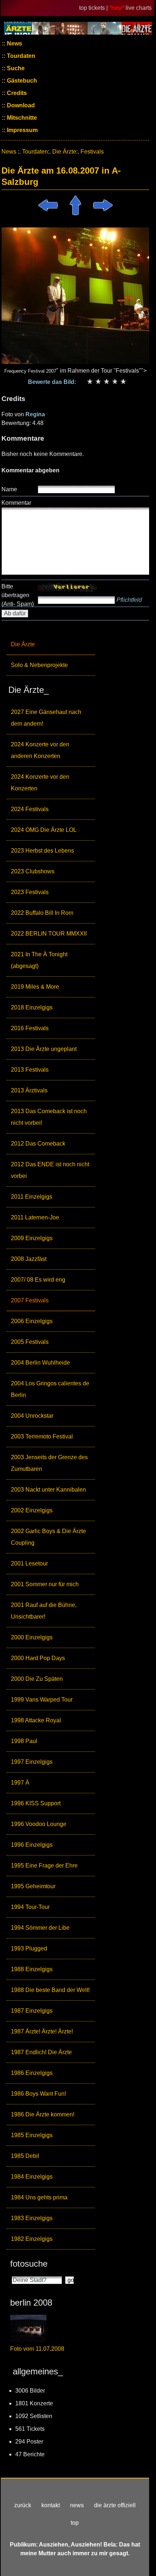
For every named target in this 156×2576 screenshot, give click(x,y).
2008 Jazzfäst (29, 1259)
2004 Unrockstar (32, 1416)
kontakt (51, 2505)
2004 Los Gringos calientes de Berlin (50, 1389)
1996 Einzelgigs (32, 1845)
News (14, 43)
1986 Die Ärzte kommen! (43, 2114)
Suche (15, 68)
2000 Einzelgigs (32, 1637)
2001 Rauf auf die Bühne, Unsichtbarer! (44, 1611)
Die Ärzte (23, 644)
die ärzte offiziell (115, 2505)
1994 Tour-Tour (30, 1907)
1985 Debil (25, 2156)
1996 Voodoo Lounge (39, 1824)
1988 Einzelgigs (32, 1969)
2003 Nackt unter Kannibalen (48, 1490)
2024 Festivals (30, 809)
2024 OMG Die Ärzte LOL (44, 830)
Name (9, 489)
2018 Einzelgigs (32, 1007)
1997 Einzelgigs (32, 1762)
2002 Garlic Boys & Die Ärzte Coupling (48, 1537)
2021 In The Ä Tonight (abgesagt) (39, 960)
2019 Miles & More (35, 987)
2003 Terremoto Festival (42, 1436)
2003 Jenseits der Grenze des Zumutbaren (49, 1463)
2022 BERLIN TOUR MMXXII (49, 934)
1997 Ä (20, 1783)
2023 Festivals (30, 892)
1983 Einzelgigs (32, 2218)
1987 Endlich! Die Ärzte (41, 2052)
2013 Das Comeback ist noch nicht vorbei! (49, 1117)
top (75, 2523)
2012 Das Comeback (38, 1144)
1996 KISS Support (36, 1803)
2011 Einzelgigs (32, 1197)
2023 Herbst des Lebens (42, 851)
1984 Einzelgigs (32, 2177)
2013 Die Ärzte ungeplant (44, 1049)
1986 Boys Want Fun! (38, 2094)
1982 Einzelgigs (32, 2239)
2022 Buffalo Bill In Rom (42, 913)
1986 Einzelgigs (32, 2073)
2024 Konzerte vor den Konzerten (40, 783)
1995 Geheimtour (33, 1886)
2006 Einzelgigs (32, 1321)
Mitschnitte (21, 118)
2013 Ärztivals (29, 1090)
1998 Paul (24, 1741)
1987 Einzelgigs (32, 2011)
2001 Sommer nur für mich (45, 1584)
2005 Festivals (30, 1342)
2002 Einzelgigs (32, 1510)
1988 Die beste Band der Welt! (50, 1990)
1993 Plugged (29, 1948)
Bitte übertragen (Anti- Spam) (18, 595)
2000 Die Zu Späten (37, 1679)
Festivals (92, 152)
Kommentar (16, 503)
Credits (16, 93)
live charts (139, 8)
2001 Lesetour (29, 1563)
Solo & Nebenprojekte (39, 665)
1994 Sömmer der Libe (40, 1928)
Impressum (22, 130)
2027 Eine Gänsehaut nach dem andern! (46, 718)
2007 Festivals (30, 1300)
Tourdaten (20, 56)
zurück (23, 2505)
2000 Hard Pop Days (38, 1658)
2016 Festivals (30, 1028)
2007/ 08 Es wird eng (38, 1280)
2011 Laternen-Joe (35, 1217)
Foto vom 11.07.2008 (37, 2349)
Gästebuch (21, 81)
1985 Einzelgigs (32, 2135)
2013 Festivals (30, 1070)
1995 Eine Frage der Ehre (44, 1865)
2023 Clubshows (33, 871)
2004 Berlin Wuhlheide (40, 1363)
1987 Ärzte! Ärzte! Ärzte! (42, 2031)
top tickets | (94, 8)
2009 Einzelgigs (32, 1238)
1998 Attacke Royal (36, 1720)
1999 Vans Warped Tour (42, 1700)
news (77, 2505)
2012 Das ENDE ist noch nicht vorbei (50, 1170)
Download (20, 105)
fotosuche (29, 2264)
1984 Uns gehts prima (39, 2197)
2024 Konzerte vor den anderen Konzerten (40, 750)
